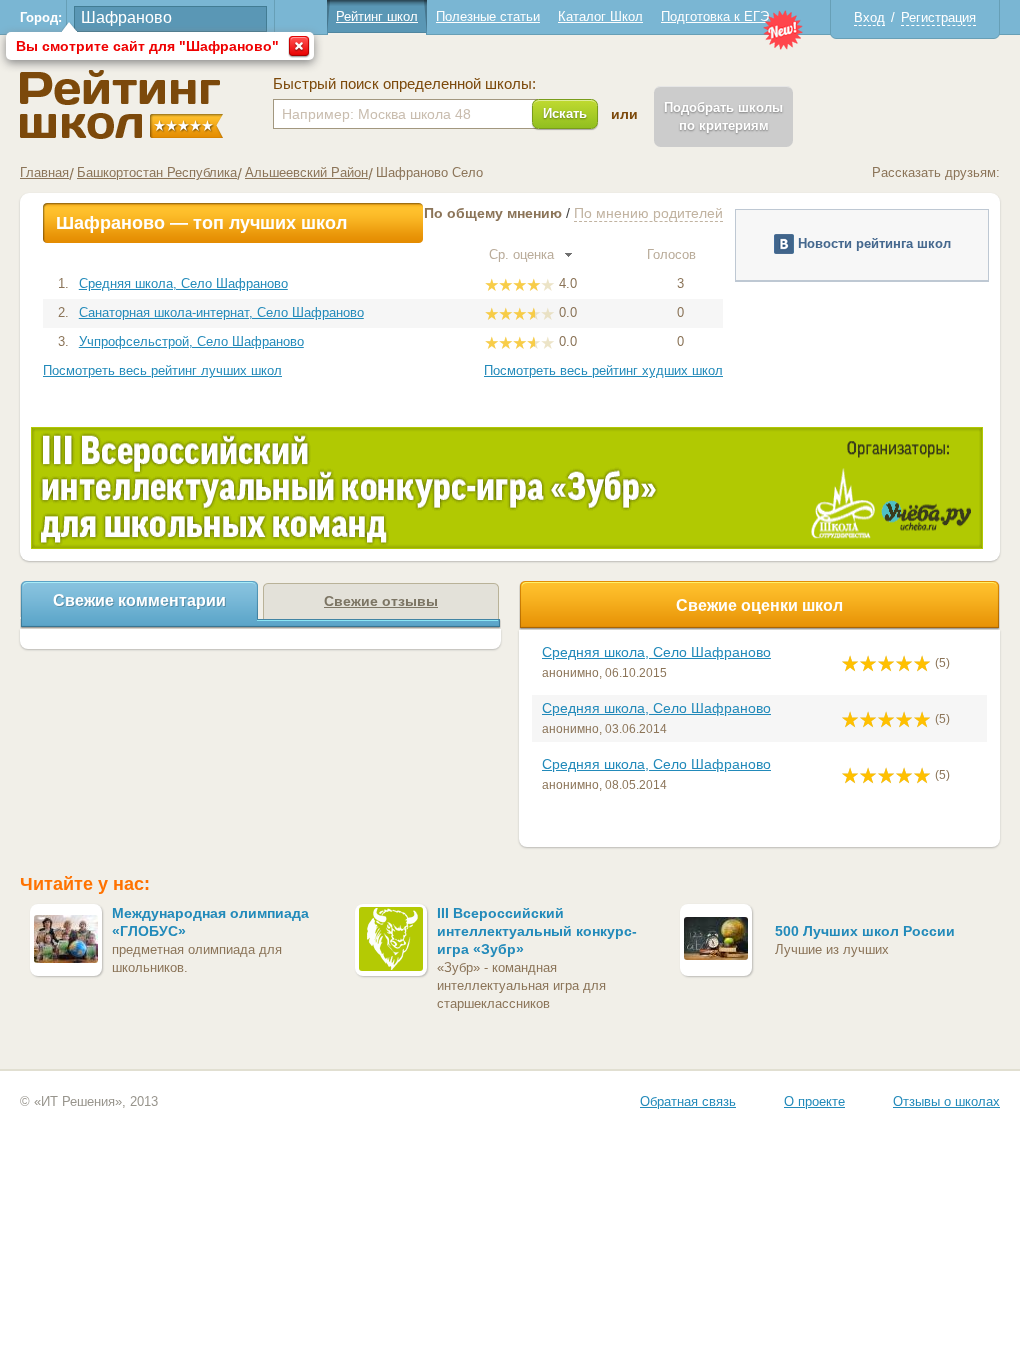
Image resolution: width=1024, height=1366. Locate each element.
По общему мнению (493, 213)
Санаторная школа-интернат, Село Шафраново (221, 312)
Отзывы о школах (946, 1101)
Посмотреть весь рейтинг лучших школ (162, 370)
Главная (44, 172)
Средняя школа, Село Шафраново (183, 283)
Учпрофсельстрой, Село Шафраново (191, 341)
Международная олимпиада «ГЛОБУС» (210, 922)
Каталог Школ (600, 16)
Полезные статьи (488, 16)
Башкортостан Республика (157, 172)
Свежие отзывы (381, 601)
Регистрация (938, 17)
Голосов (673, 254)
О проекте (814, 1101)
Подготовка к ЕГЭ (715, 16)
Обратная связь (688, 1101)
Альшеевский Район (306, 172)
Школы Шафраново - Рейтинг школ (121, 104)
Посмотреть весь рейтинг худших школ (603, 370)
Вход (869, 17)
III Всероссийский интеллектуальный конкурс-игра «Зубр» (537, 931)
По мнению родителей (648, 213)
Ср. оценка (523, 254)
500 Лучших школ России (865, 931)
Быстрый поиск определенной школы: (404, 84)
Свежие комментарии (139, 600)
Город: (41, 17)
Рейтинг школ (377, 16)
